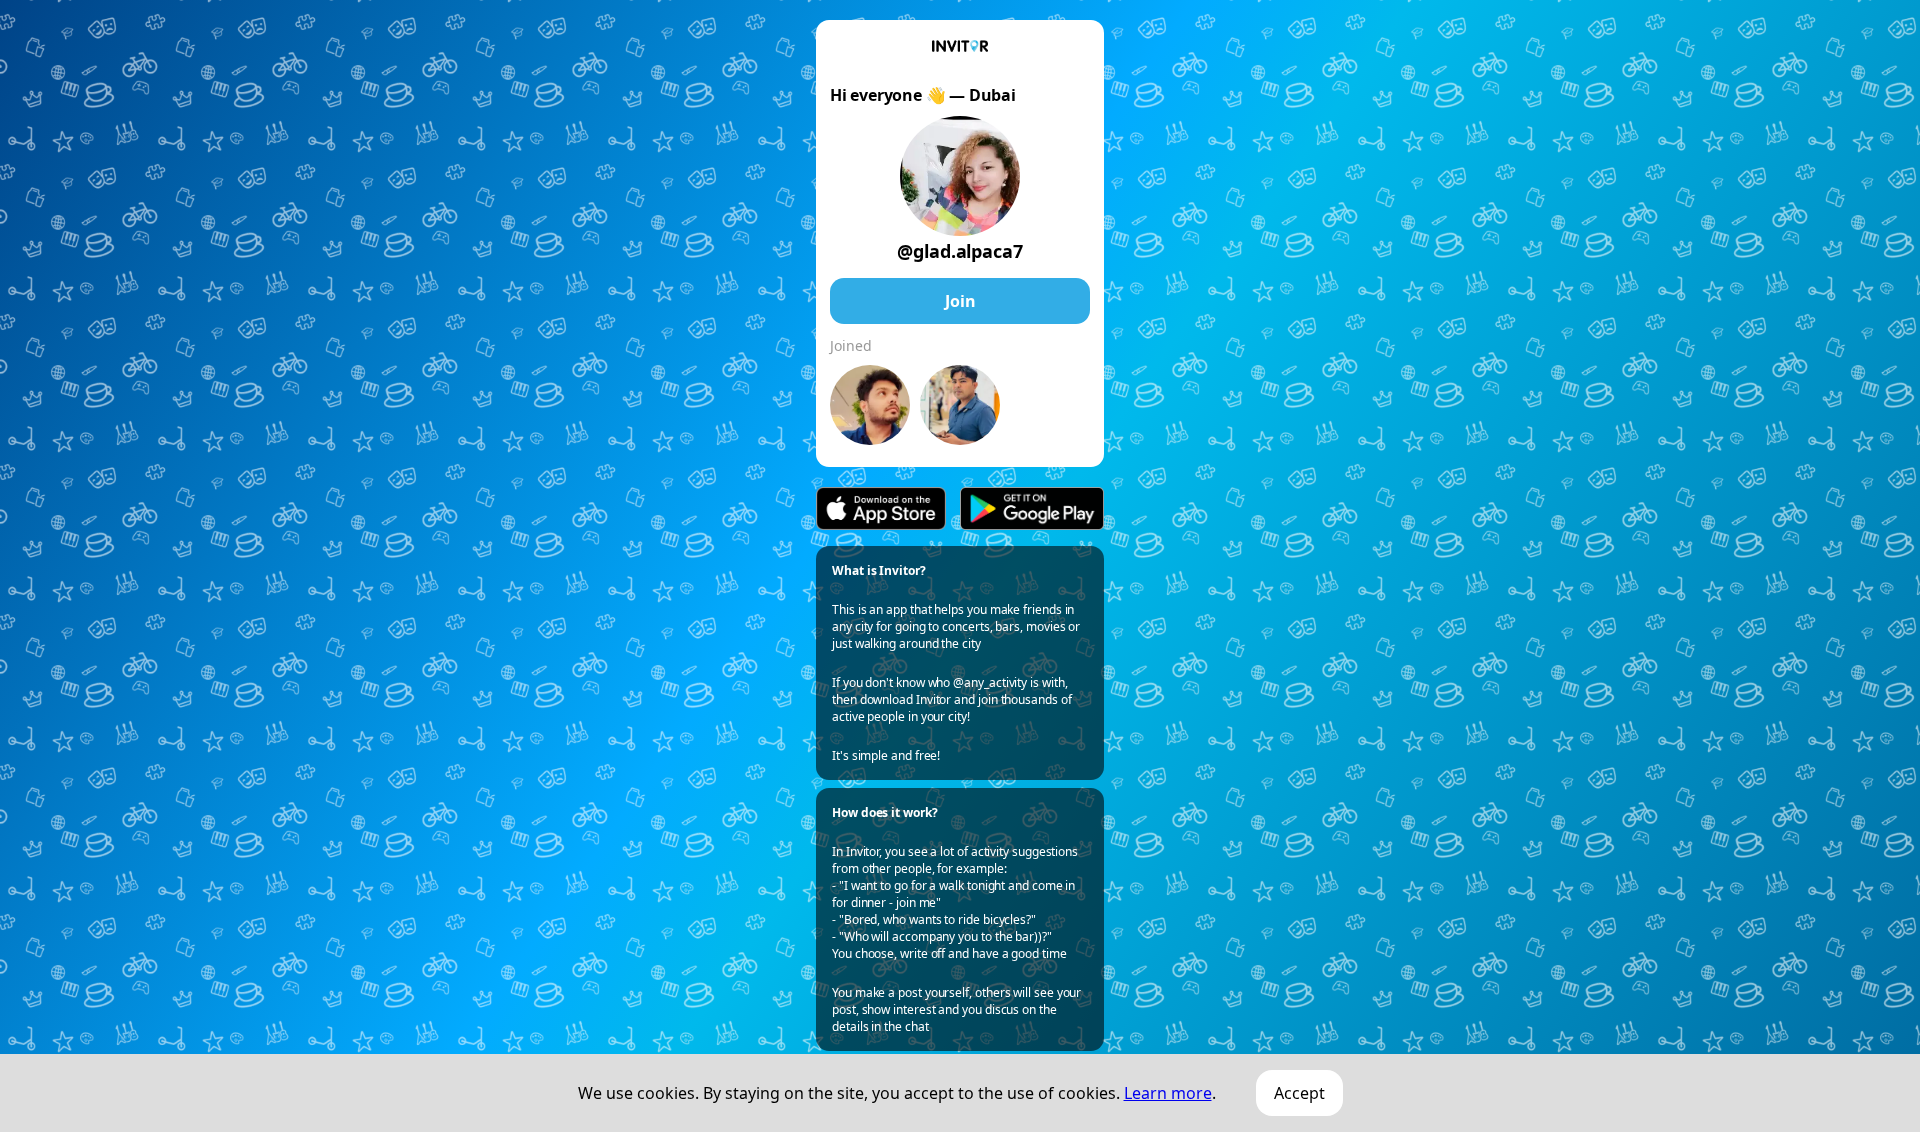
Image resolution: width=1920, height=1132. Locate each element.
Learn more (1168, 1093)
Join (960, 301)
